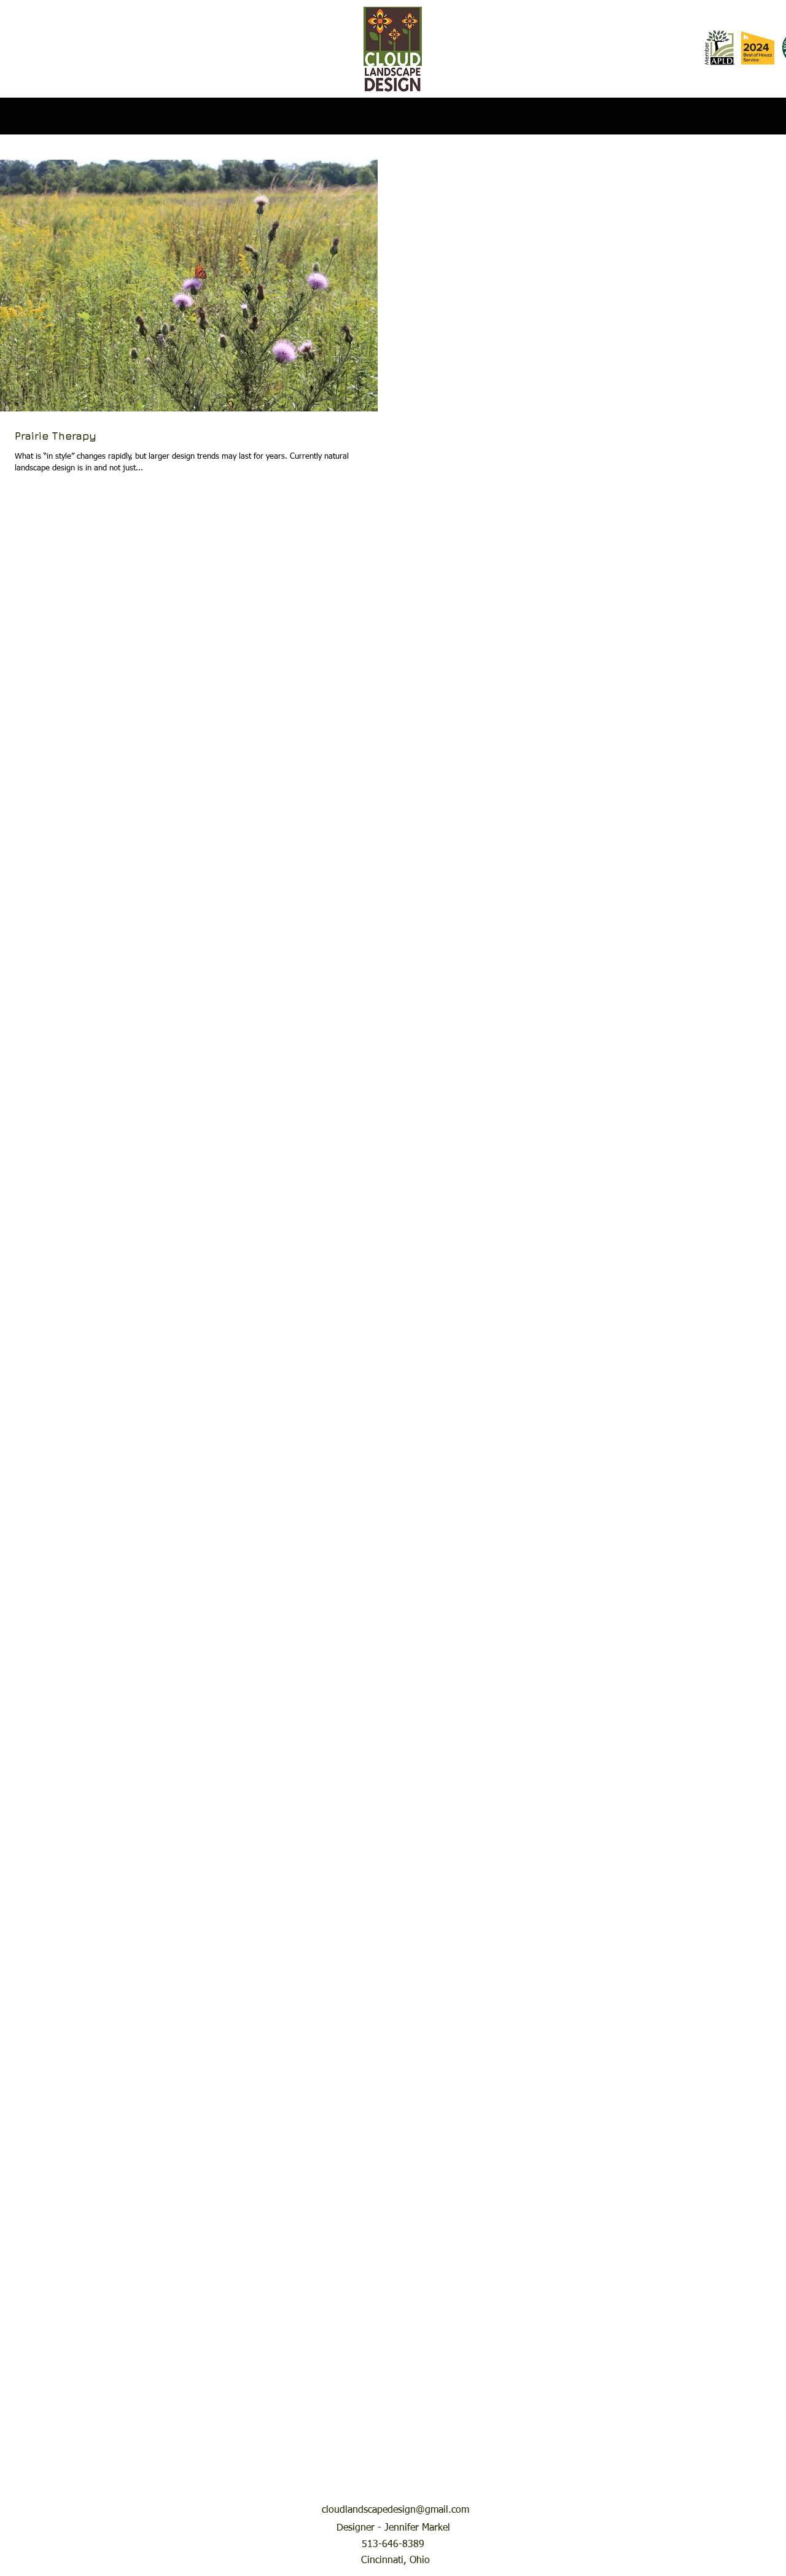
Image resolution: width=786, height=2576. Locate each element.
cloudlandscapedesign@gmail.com (395, 2510)
